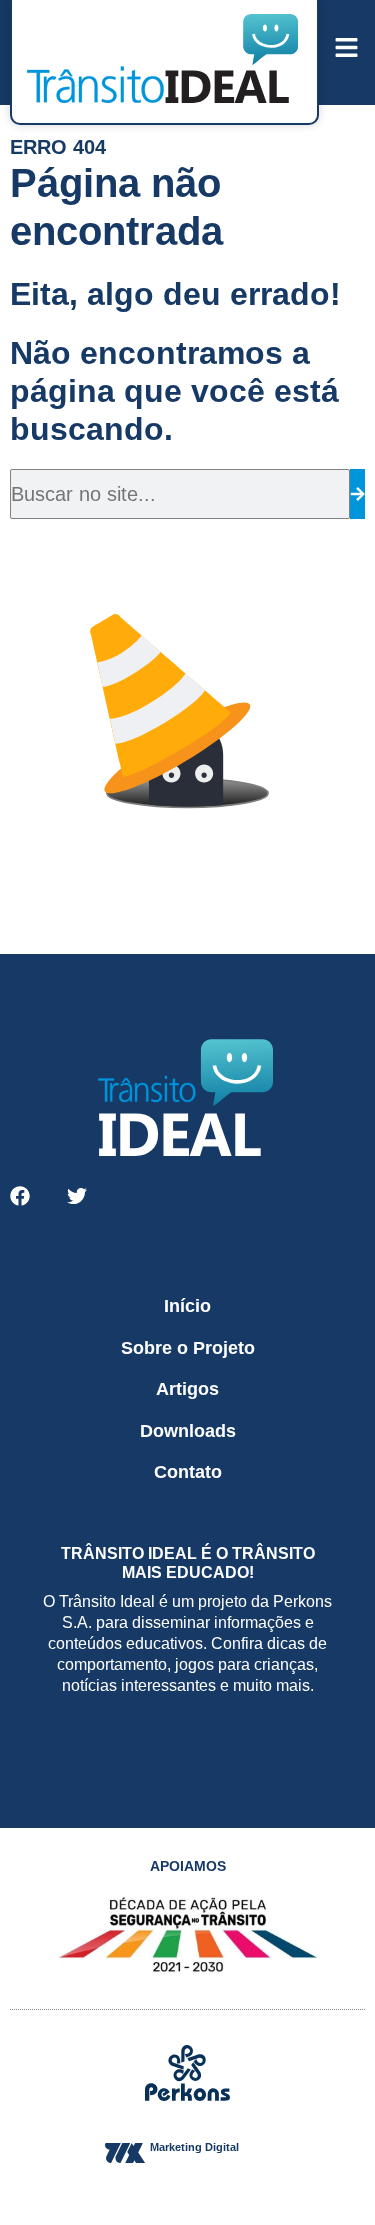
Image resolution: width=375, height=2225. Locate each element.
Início (187, 1306)
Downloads (188, 1431)
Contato (188, 1472)
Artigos (187, 1389)
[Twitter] (77, 1196)
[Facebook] (20, 1196)
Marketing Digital (194, 2147)
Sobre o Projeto (188, 1348)
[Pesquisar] (357, 494)
